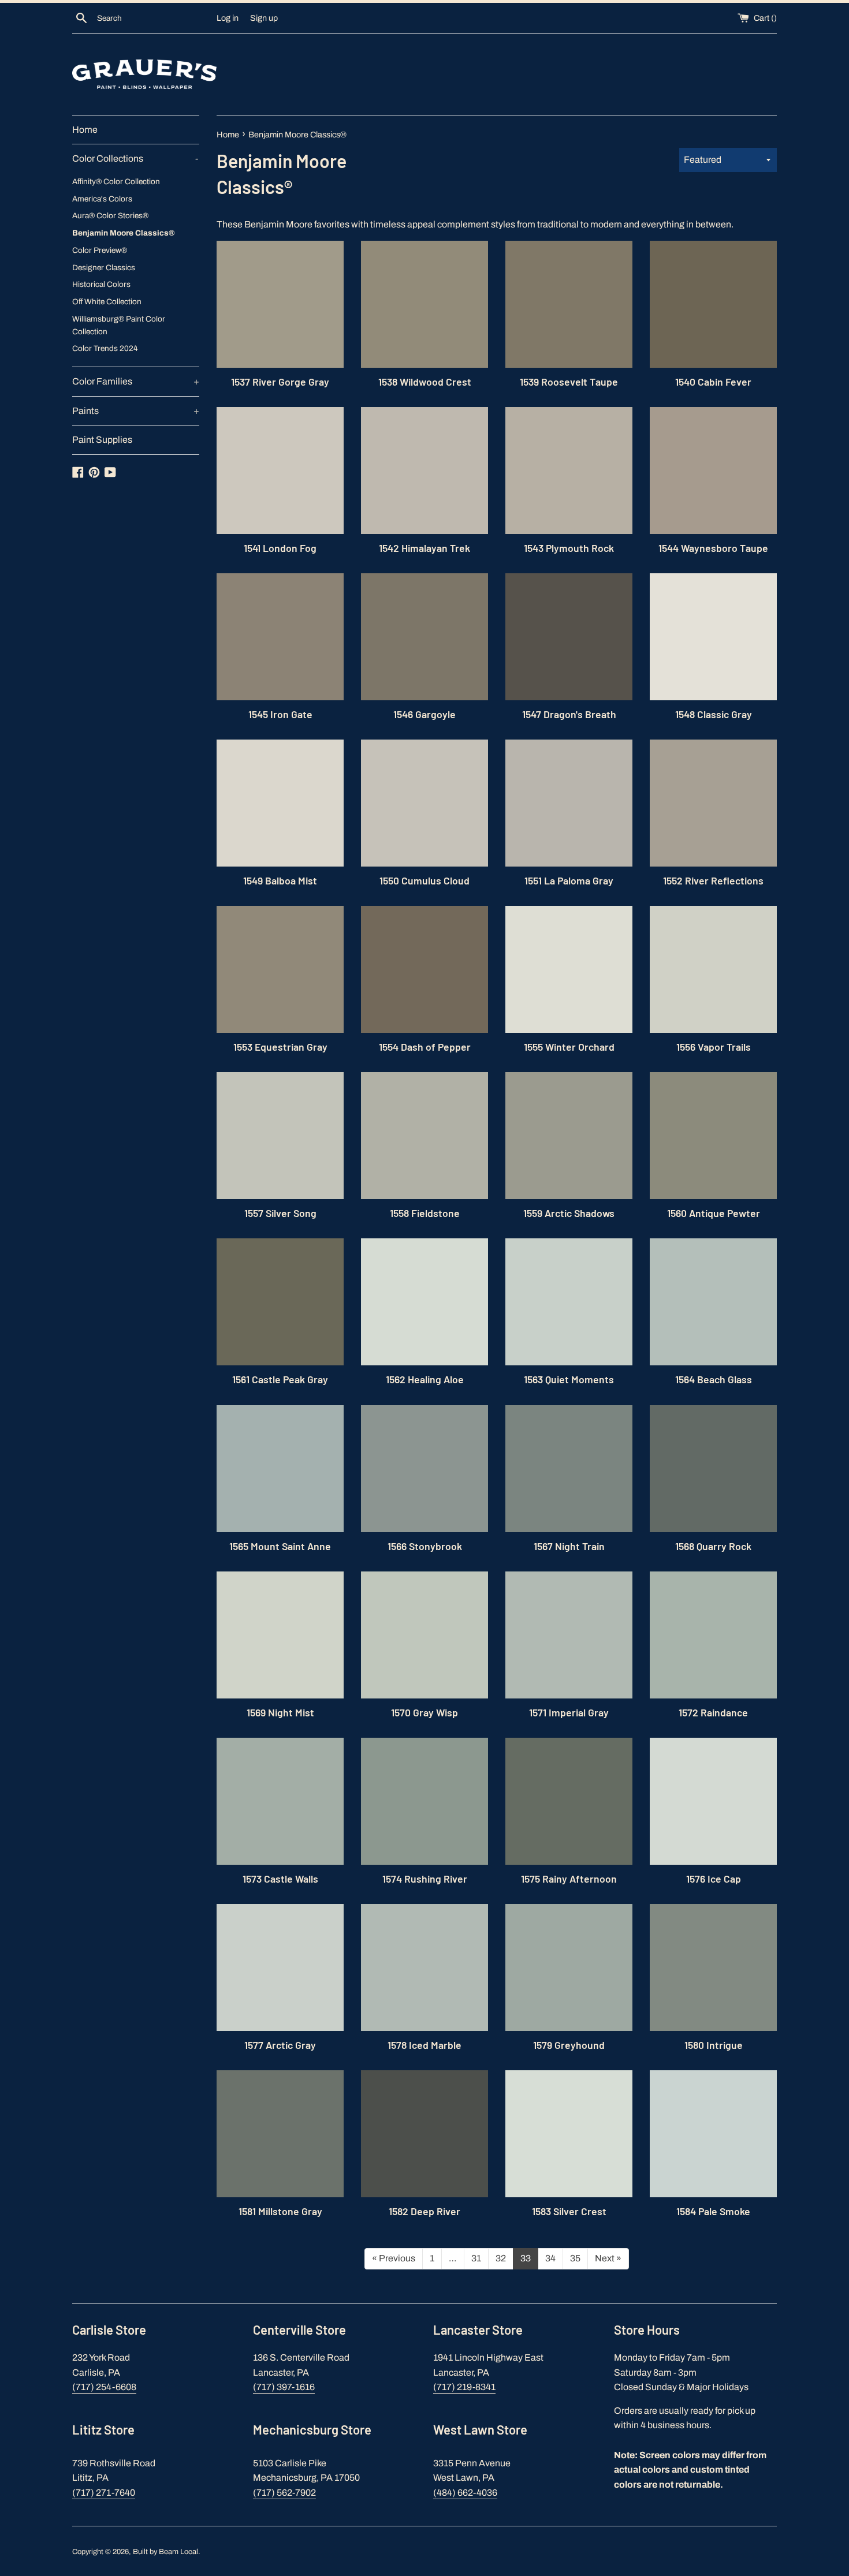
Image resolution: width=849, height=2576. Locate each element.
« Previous (394, 2258)
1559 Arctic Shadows (569, 1213)
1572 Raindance (713, 1712)
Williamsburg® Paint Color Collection (119, 325)
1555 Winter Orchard (569, 1047)
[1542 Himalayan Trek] (425, 471)
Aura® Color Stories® (110, 216)
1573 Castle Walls (280, 1879)
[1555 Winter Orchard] (569, 969)
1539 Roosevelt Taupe (569, 382)
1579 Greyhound (569, 2045)
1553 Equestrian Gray (280, 1047)
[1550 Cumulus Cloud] (425, 803)
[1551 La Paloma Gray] (569, 803)
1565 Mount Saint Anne (280, 1546)
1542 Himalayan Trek (425, 548)
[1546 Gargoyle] (425, 637)
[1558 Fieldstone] (425, 1136)
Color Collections (135, 158)
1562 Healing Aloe (425, 1379)
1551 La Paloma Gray (569, 880)
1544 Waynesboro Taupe (713, 548)
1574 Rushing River (425, 1879)
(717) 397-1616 (284, 2387)
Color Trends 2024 (105, 348)
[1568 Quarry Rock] (713, 1469)
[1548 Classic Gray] (713, 637)
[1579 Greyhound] (569, 1968)
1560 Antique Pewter (714, 1213)
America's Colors (102, 199)
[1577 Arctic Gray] (280, 1968)
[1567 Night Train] (569, 1469)
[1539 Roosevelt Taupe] (569, 304)
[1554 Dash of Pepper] (425, 969)
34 (550, 2258)
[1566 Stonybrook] (425, 1469)
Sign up (264, 18)
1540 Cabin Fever (713, 382)
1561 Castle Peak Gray (280, 1379)
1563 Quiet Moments (569, 1379)
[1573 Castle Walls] (280, 1801)
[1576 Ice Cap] (713, 1801)
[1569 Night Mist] (280, 1635)
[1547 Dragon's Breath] (569, 637)
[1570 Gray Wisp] (425, 1635)
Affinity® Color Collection (116, 182)
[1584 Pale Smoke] (713, 2134)
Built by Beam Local (165, 2552)
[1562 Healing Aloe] (425, 1302)
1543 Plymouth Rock (569, 548)
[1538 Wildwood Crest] (425, 304)
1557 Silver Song (280, 1213)
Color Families (136, 381)
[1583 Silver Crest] (569, 2134)
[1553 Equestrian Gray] (280, 969)
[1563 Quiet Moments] (569, 1302)
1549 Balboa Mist (280, 880)
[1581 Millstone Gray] (280, 2134)
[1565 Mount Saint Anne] (280, 1469)
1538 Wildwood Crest (425, 382)
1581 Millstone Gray (280, 2211)
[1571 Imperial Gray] (569, 1635)
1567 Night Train (569, 1546)
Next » (608, 2258)
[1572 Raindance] (713, 1635)
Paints (136, 411)
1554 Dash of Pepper (425, 1047)
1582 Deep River (425, 2211)
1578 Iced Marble (425, 2045)
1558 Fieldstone (425, 1213)
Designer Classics (104, 268)
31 (476, 2258)
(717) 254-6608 (104, 2387)
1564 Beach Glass (714, 1379)
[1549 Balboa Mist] (280, 803)
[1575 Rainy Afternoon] (569, 1801)
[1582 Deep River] (425, 2134)
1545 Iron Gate (280, 714)
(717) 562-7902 (284, 2493)
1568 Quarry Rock (713, 1546)
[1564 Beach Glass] (713, 1302)
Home (85, 130)
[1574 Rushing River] (425, 1801)
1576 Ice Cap (714, 1879)
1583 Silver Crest (569, 2211)
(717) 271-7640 (104, 2493)
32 (501, 2258)
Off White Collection (107, 302)
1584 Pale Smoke (713, 2211)
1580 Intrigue (714, 2045)
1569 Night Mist (280, 1712)
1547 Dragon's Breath (569, 714)
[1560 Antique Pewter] (713, 1136)
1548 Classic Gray (714, 714)
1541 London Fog (280, 548)
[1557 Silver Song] (280, 1136)
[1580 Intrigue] (713, 1968)
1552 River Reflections (713, 880)
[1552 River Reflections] (713, 803)
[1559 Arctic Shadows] (569, 1136)
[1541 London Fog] (280, 471)
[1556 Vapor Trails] (713, 969)
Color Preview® (100, 250)
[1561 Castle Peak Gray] (280, 1302)
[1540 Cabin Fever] (713, 304)
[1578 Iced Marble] (425, 1968)
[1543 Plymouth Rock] (569, 471)
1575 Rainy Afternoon (569, 1879)
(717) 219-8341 (464, 2387)
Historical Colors (101, 284)
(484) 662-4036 (465, 2493)
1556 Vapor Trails (714, 1047)
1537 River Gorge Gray (280, 382)
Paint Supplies (102, 440)
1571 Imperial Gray (569, 1712)
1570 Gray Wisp (425, 1712)
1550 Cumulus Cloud (425, 880)
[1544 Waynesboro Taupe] (713, 471)
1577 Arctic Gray (280, 2045)
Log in (228, 18)
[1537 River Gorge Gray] (280, 304)
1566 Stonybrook (425, 1546)
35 (575, 2258)
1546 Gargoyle (425, 714)
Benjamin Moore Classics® (124, 233)
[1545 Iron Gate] (280, 637)
